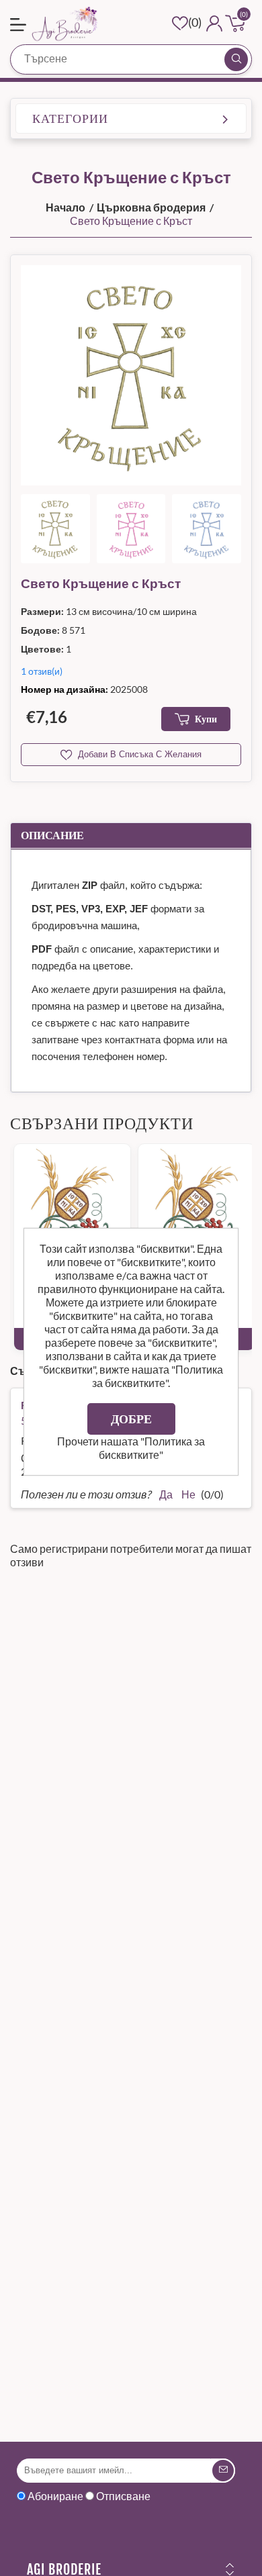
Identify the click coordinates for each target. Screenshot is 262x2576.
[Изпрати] (223, 2471)
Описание (52, 835)
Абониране (55, 2496)
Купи (206, 719)
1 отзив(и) (42, 671)
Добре (131, 1419)
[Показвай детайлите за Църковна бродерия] (72, 1202)
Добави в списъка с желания (140, 754)
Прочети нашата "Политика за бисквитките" (131, 1448)
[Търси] (236, 59)
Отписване (123, 2496)
